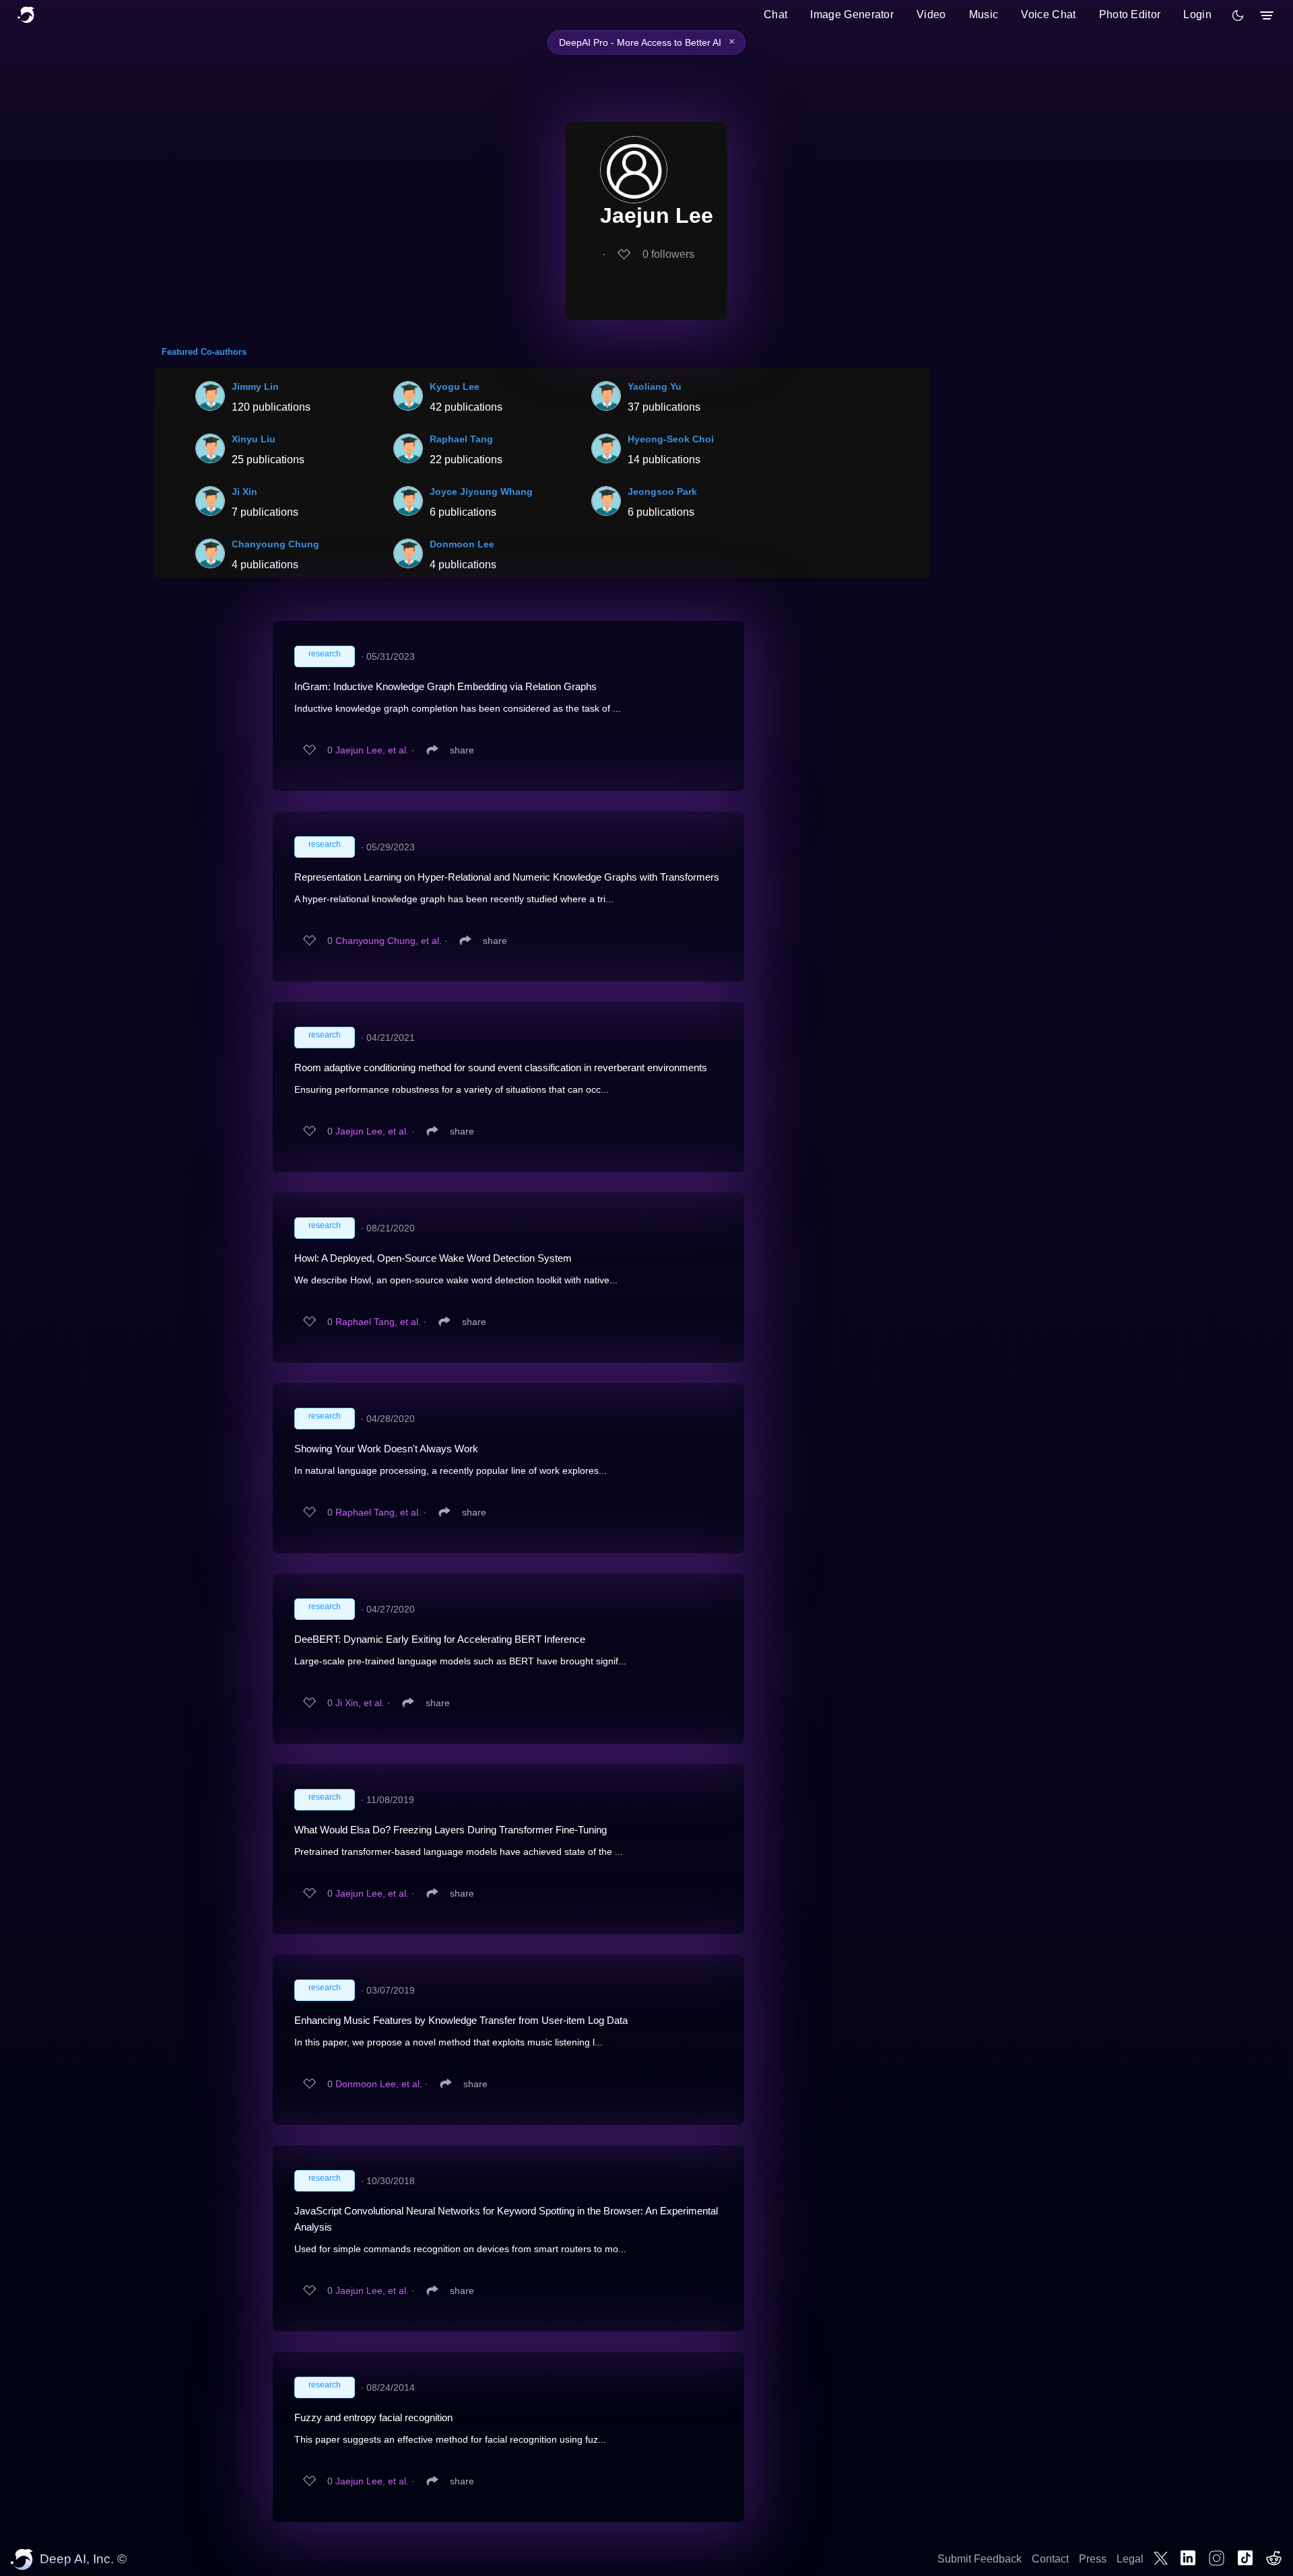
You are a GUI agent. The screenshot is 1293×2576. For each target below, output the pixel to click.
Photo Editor (1130, 14)
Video (931, 14)
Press (1093, 2559)
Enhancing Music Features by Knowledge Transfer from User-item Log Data (461, 2020)
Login (1197, 14)
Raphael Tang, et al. (378, 1322)
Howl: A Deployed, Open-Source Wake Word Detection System (433, 1258)
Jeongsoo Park (662, 492)
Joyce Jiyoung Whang (481, 492)
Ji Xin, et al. (360, 1703)
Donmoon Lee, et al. (379, 2084)
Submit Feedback (980, 2559)
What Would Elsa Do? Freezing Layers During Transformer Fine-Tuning (451, 1830)
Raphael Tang (461, 439)
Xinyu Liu (254, 439)
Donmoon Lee (462, 544)
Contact (1050, 2559)
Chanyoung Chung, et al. (389, 941)
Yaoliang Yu (655, 386)
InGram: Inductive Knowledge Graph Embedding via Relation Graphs (445, 686)
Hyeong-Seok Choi (671, 439)
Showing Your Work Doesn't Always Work (386, 1449)
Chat (775, 14)
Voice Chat (1048, 14)
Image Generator (852, 14)
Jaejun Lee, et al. (372, 750)
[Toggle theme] (1238, 15)
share (462, 750)
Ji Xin (244, 492)
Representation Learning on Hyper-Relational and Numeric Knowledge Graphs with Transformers (507, 877)
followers (668, 254)
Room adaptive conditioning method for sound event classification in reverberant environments (501, 1067)
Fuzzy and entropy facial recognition (373, 2417)
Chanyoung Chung (275, 544)
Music (984, 14)
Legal (1130, 2559)
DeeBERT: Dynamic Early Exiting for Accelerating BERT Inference (440, 1639)
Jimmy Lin (255, 386)
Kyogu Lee (455, 386)
